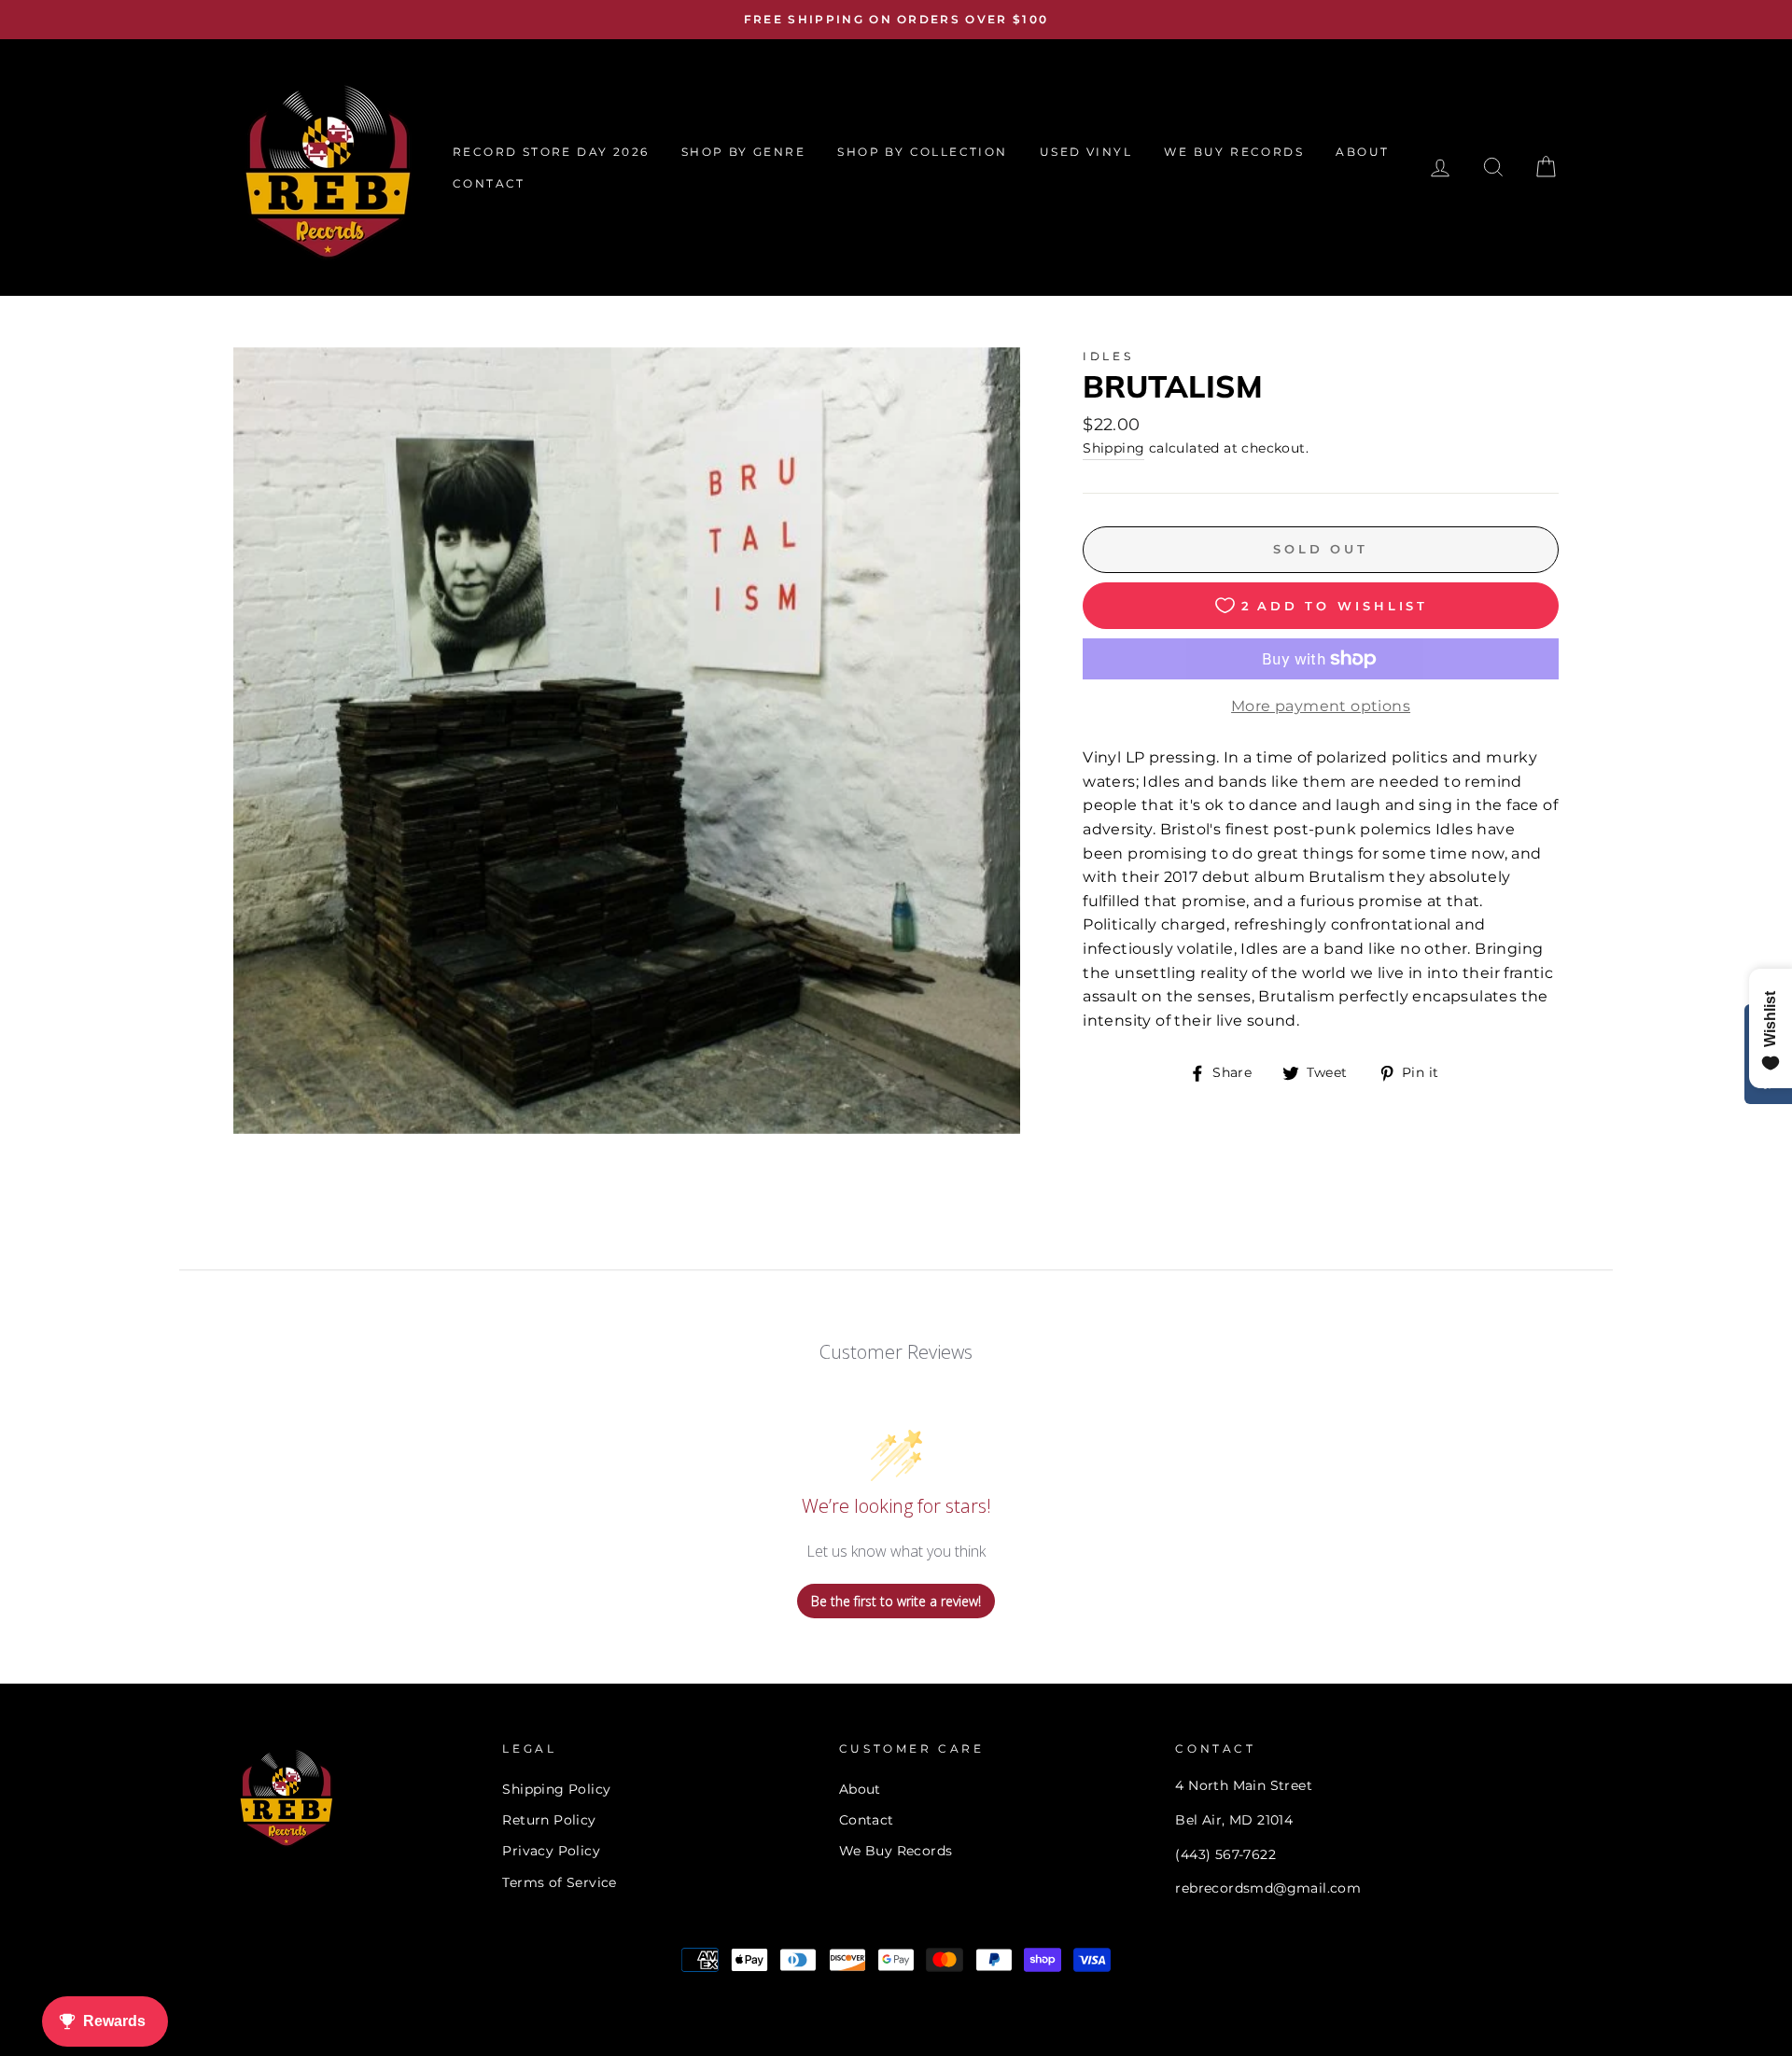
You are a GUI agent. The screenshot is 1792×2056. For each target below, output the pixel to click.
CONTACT (489, 183)
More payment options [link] (1321, 706)
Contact (867, 1820)
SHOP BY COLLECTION (922, 152)
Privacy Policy (551, 1851)
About (860, 1789)
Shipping (1113, 448)
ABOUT (1362, 152)
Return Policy (549, 1820)
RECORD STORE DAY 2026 (551, 152)
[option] (896, 20)
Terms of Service (559, 1882)
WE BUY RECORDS (1234, 152)
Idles (1108, 356)
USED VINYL (1086, 152)
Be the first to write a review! (896, 1601)
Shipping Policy (556, 1789)
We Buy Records (896, 1851)
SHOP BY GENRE (743, 152)
